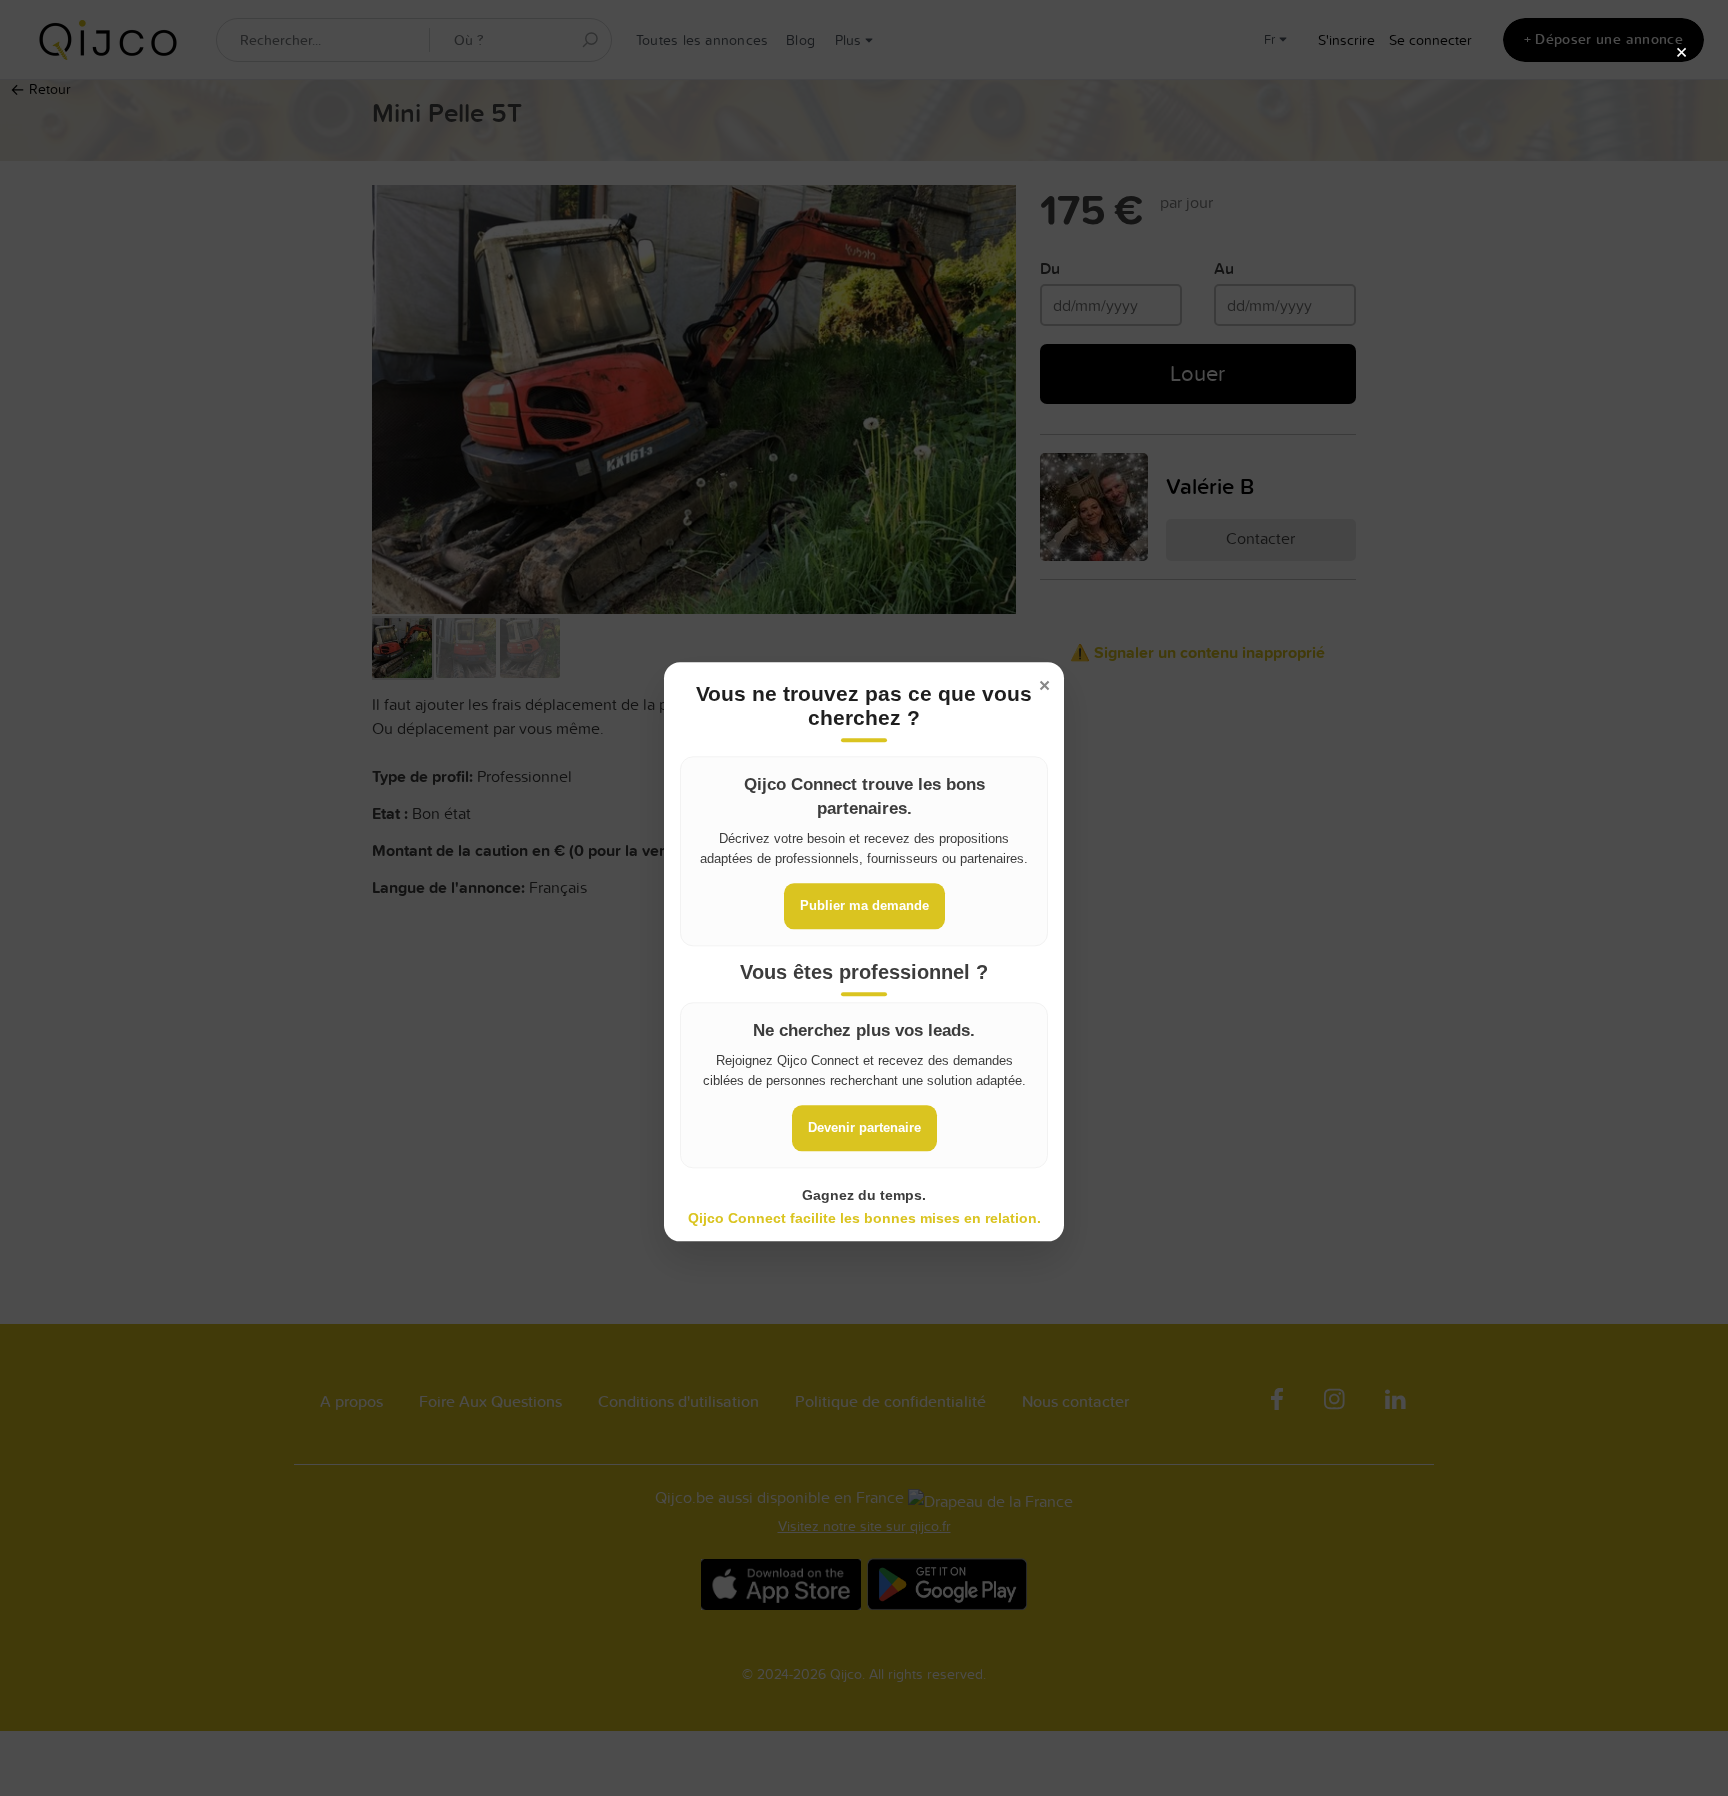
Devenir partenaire (864, 1128)
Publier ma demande (864, 905)
